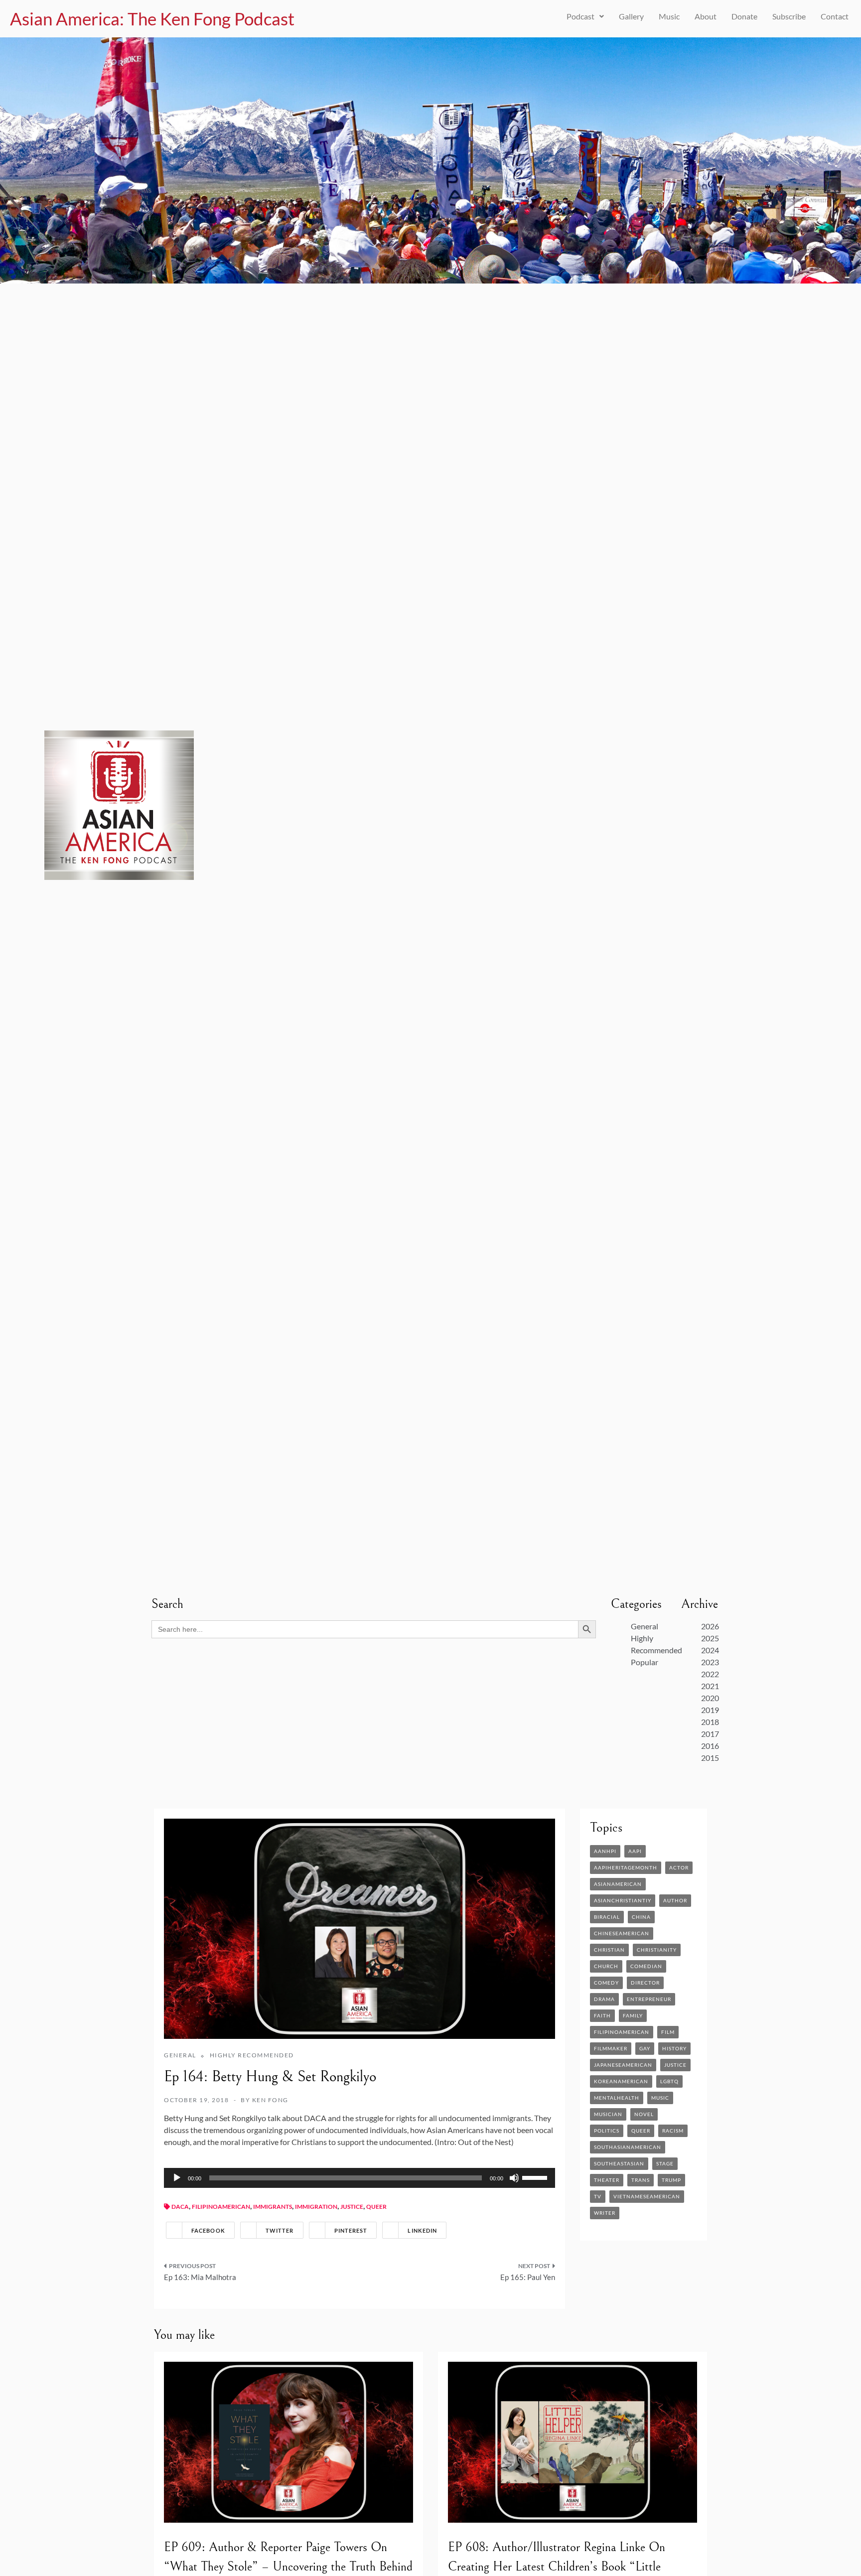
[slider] (536, 2177)
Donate (744, 16)
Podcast (580, 16)
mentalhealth (617, 2098)
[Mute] (514, 2178)
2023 (710, 1662)
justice (352, 2207)
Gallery (631, 16)
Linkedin (422, 2230)
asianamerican (618, 1884)
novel (644, 2114)
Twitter (280, 2230)
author (675, 1900)
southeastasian (619, 2163)
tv (598, 2196)
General (645, 1626)
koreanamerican (621, 2081)
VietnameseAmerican (647, 2196)
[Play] (177, 2178)
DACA (180, 2207)
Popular (645, 1662)
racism (673, 2131)
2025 (710, 1638)
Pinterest (351, 2230)
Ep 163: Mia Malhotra (200, 2277)
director (645, 1983)
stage (665, 2163)
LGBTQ (669, 2081)
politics (607, 2131)
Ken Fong (270, 2100)
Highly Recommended (252, 2055)
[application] (359, 2178)
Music (669, 16)
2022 (710, 1674)
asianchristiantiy (623, 1900)
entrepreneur (649, 1999)
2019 (710, 1710)
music (660, 2098)
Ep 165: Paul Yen (528, 2277)
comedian (646, 1966)
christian (609, 1950)
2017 (710, 1734)
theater (607, 2180)
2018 (710, 1722)
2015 (710, 1758)
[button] (585, 16)
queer (376, 2207)
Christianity (657, 1950)
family (633, 2015)
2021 (710, 1686)
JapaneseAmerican (623, 2065)
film (668, 2032)
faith (602, 2015)
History (674, 2048)
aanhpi (605, 1851)
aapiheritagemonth (626, 1867)
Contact (835, 16)
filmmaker (611, 2048)
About (706, 16)
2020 (710, 1698)
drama (604, 1999)
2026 (710, 1626)
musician (608, 2114)
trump (671, 2180)
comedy (606, 1983)
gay (645, 2048)
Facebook (208, 2230)
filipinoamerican (221, 2207)
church (606, 1966)
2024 (710, 1650)
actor (679, 1867)
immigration (316, 2207)
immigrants (273, 2207)
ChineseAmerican (622, 1933)
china (641, 1917)
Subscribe (789, 16)
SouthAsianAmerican (628, 2147)
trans (641, 2180)
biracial (607, 1917)
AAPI (635, 1851)
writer (605, 2213)
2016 (710, 1746)
